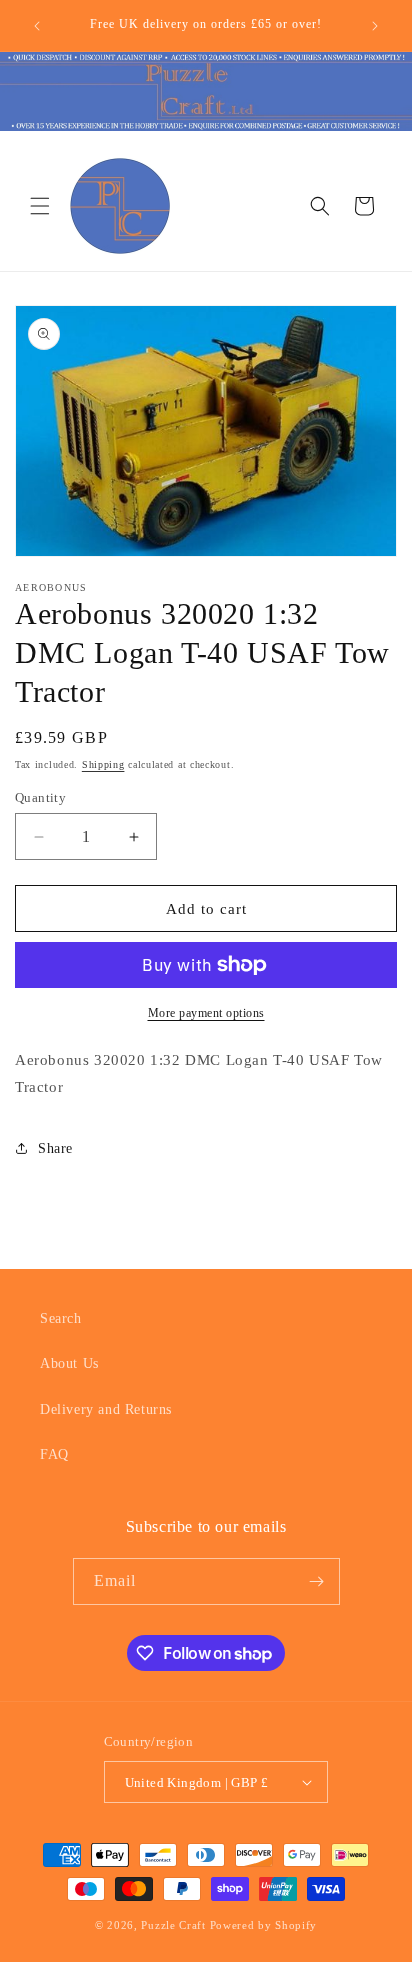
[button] (40, 206)
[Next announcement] (375, 26)
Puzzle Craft (173, 1925)
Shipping (103, 764)
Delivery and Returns (106, 1409)
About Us (69, 1363)
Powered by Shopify (264, 1925)
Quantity (40, 797)
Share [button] (55, 1148)
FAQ (54, 1454)
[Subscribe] (317, 1581)
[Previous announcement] (37, 26)
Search (61, 1318)
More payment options (206, 1013)
